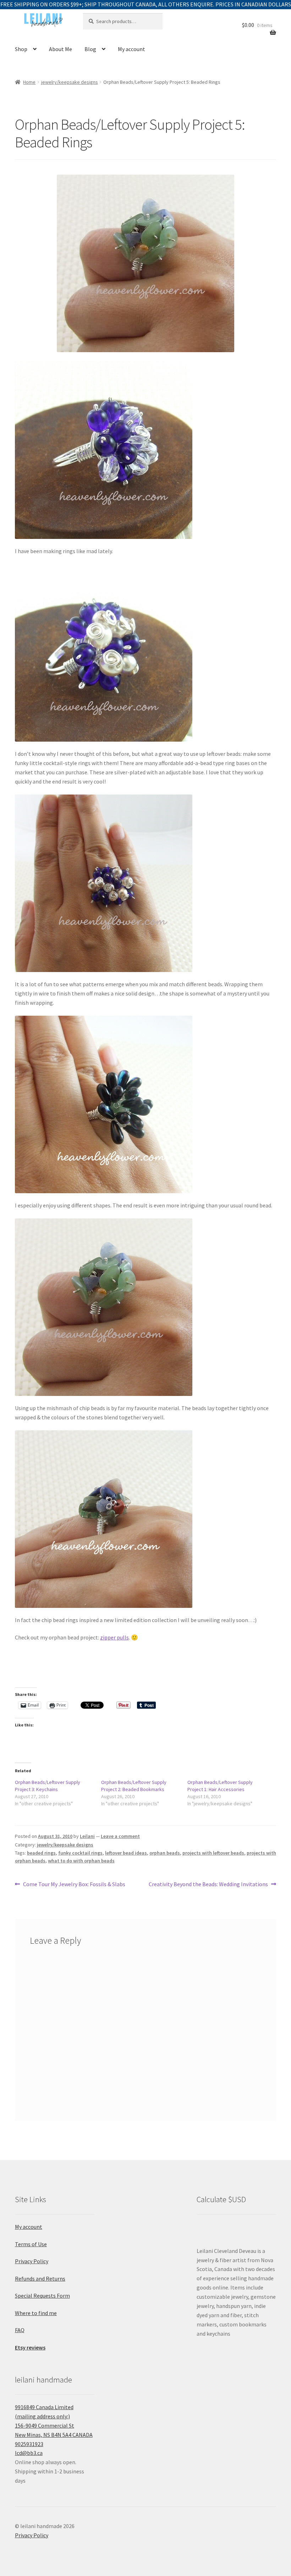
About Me (61, 49)
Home (29, 82)
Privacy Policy (32, 2261)
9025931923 (29, 2444)
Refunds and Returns (40, 2278)
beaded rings (41, 1853)
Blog (90, 49)
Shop (21, 49)
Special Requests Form (42, 2296)
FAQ (20, 2330)
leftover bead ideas (126, 1853)
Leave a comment (120, 1836)
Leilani (87, 1836)
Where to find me (36, 2313)
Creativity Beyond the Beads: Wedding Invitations (208, 1885)
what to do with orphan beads (81, 1861)
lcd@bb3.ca (29, 2453)
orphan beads (165, 1853)
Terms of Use (31, 2244)
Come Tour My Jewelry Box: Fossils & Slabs (74, 1885)
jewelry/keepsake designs (70, 82)
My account (131, 49)
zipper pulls (114, 1637)
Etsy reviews (30, 2347)
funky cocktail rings (80, 1853)
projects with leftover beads (213, 1853)
